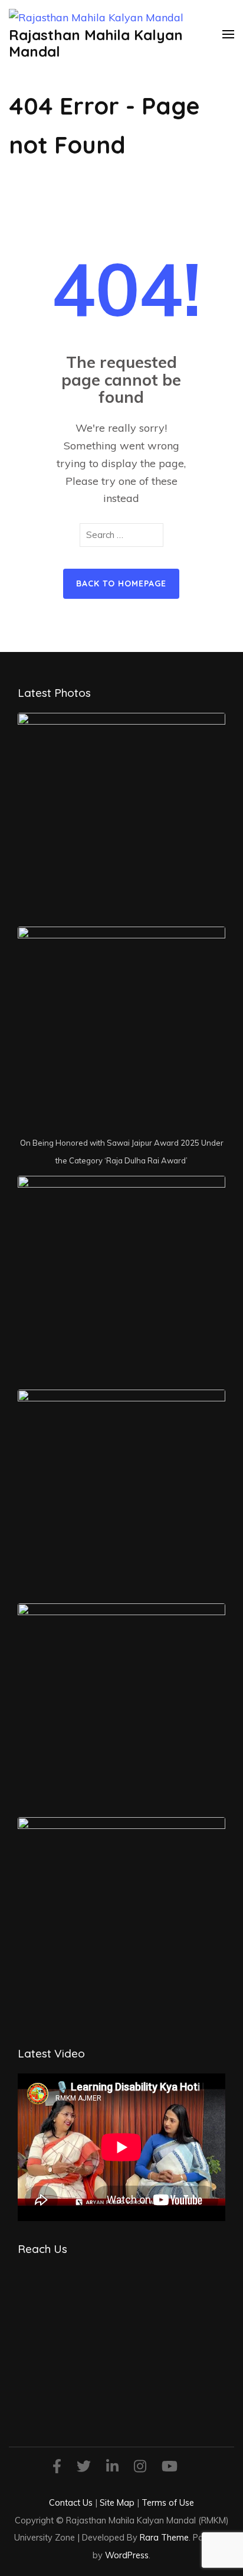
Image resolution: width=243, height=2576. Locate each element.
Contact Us (71, 2502)
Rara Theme (164, 2537)
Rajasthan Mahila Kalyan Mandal (96, 43)
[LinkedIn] (112, 2468)
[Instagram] (140, 2468)
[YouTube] (170, 2468)
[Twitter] (84, 2468)
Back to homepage (121, 583)
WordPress (127, 2555)
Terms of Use (168, 2502)
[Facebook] (57, 2468)
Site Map (117, 2502)
